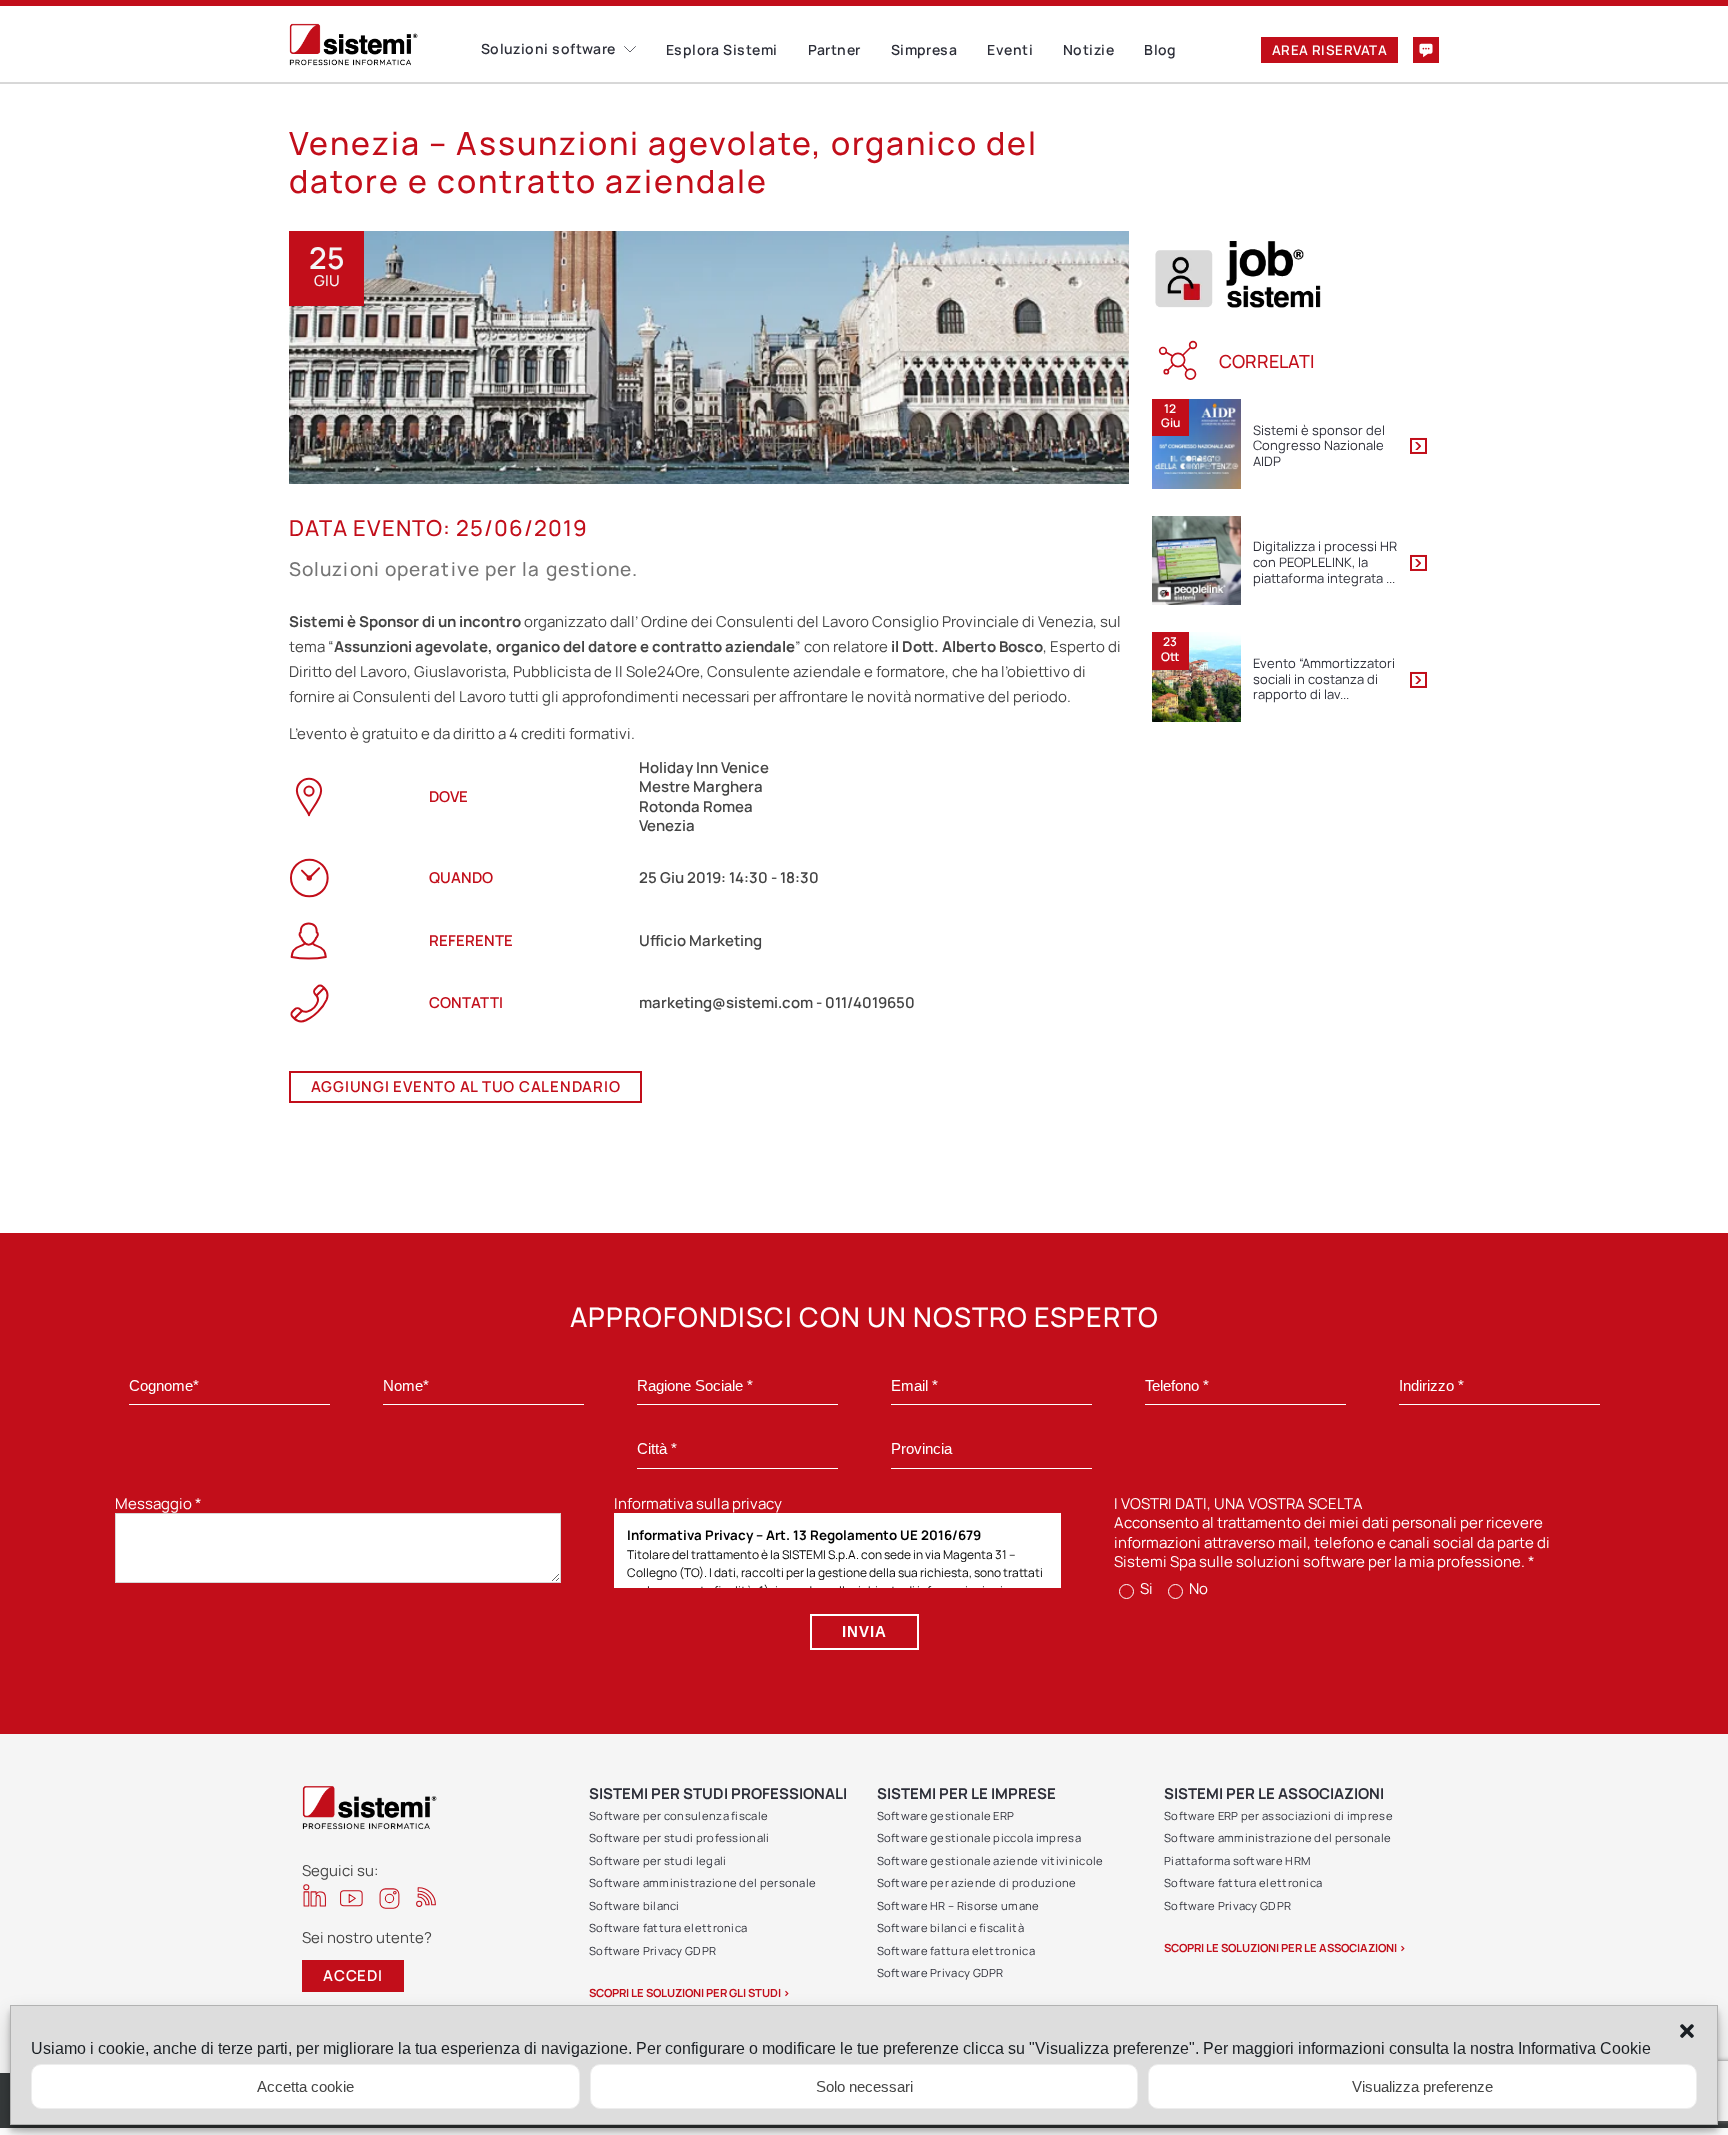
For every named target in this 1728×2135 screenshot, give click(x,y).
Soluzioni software (548, 48)
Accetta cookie (305, 2086)
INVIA (864, 1631)
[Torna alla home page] (385, 44)
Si (1145, 1588)
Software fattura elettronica (668, 1927)
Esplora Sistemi (722, 49)
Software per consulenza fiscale (678, 1815)
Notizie (1088, 49)
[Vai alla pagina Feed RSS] (426, 1896)
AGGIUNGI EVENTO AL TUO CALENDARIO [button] (466, 1086)
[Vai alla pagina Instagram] (389, 1898)
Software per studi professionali (679, 1837)
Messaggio (158, 1503)
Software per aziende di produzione (977, 1882)
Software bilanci (634, 1905)
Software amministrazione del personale (702, 1882)
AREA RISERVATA (1329, 50)
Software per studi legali (658, 1860)
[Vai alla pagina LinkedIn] (314, 1895)
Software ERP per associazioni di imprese (1278, 1815)
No (1197, 1588)
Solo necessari (864, 2086)
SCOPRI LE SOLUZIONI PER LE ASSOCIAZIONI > (1285, 1947)
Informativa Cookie (1584, 2048)
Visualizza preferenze (1422, 2086)
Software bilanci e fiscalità (950, 1927)
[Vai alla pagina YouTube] (351, 1897)
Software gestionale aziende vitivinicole (990, 1860)
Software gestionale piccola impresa (979, 1837)
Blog (1160, 49)
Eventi (1010, 49)
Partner (834, 49)
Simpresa (924, 49)
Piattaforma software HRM (1237, 1860)
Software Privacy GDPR (652, 1950)
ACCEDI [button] (353, 1975)
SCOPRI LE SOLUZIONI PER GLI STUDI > (689, 1992)
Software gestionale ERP (946, 1815)
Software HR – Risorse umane (958, 1905)
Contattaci (1426, 50)
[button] (1687, 2031)
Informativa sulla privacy (698, 1503)
